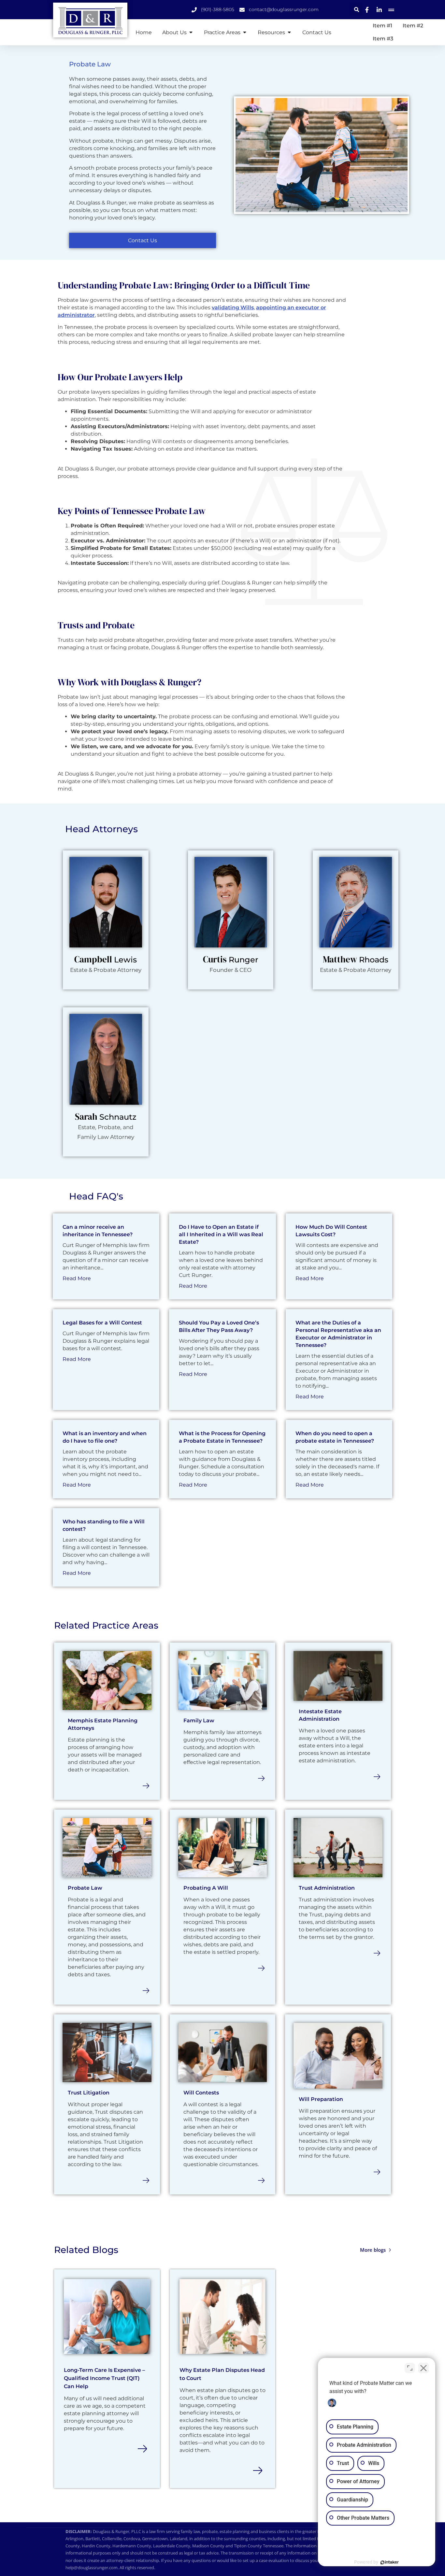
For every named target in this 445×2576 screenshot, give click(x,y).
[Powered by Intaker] (390, 2562)
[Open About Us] (191, 32)
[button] (357, 10)
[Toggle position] (410, 2368)
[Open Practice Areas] (245, 32)
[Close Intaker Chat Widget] (423, 2368)
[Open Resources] (289, 32)
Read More (77, 1278)
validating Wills (233, 308)
